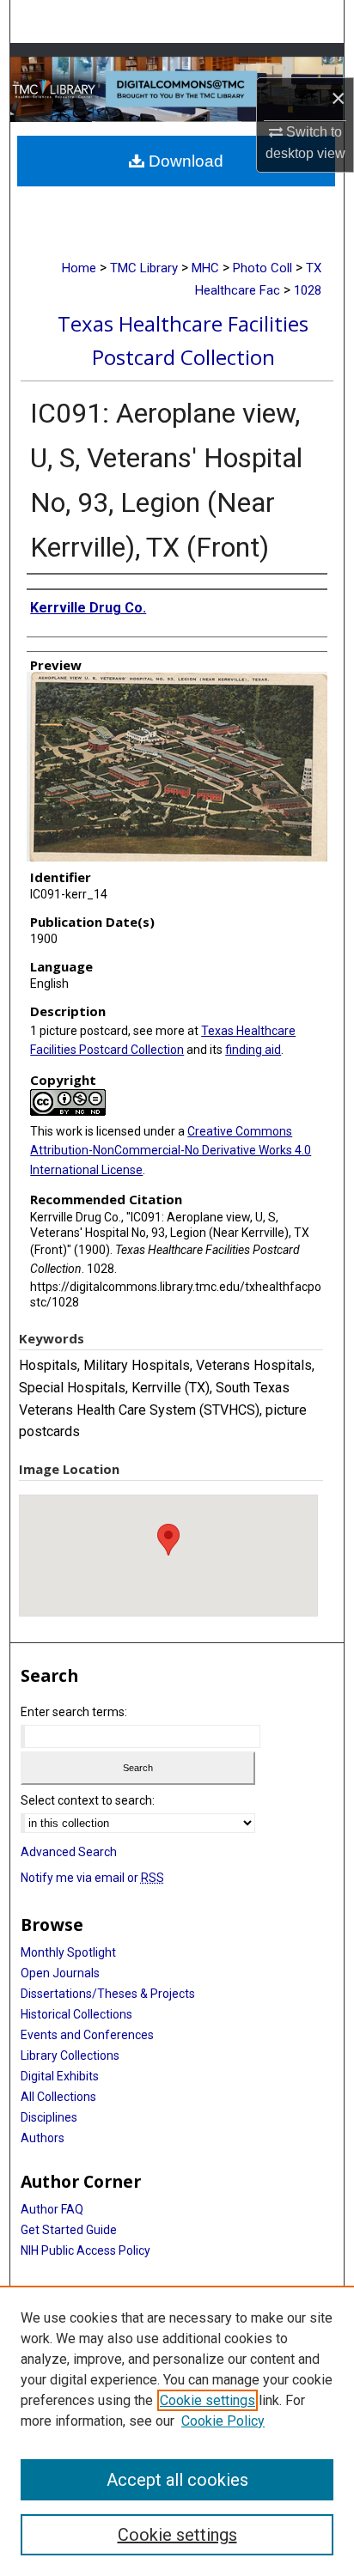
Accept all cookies (177, 2480)
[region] (177, 2431)
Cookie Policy (223, 2421)
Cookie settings (208, 2400)
